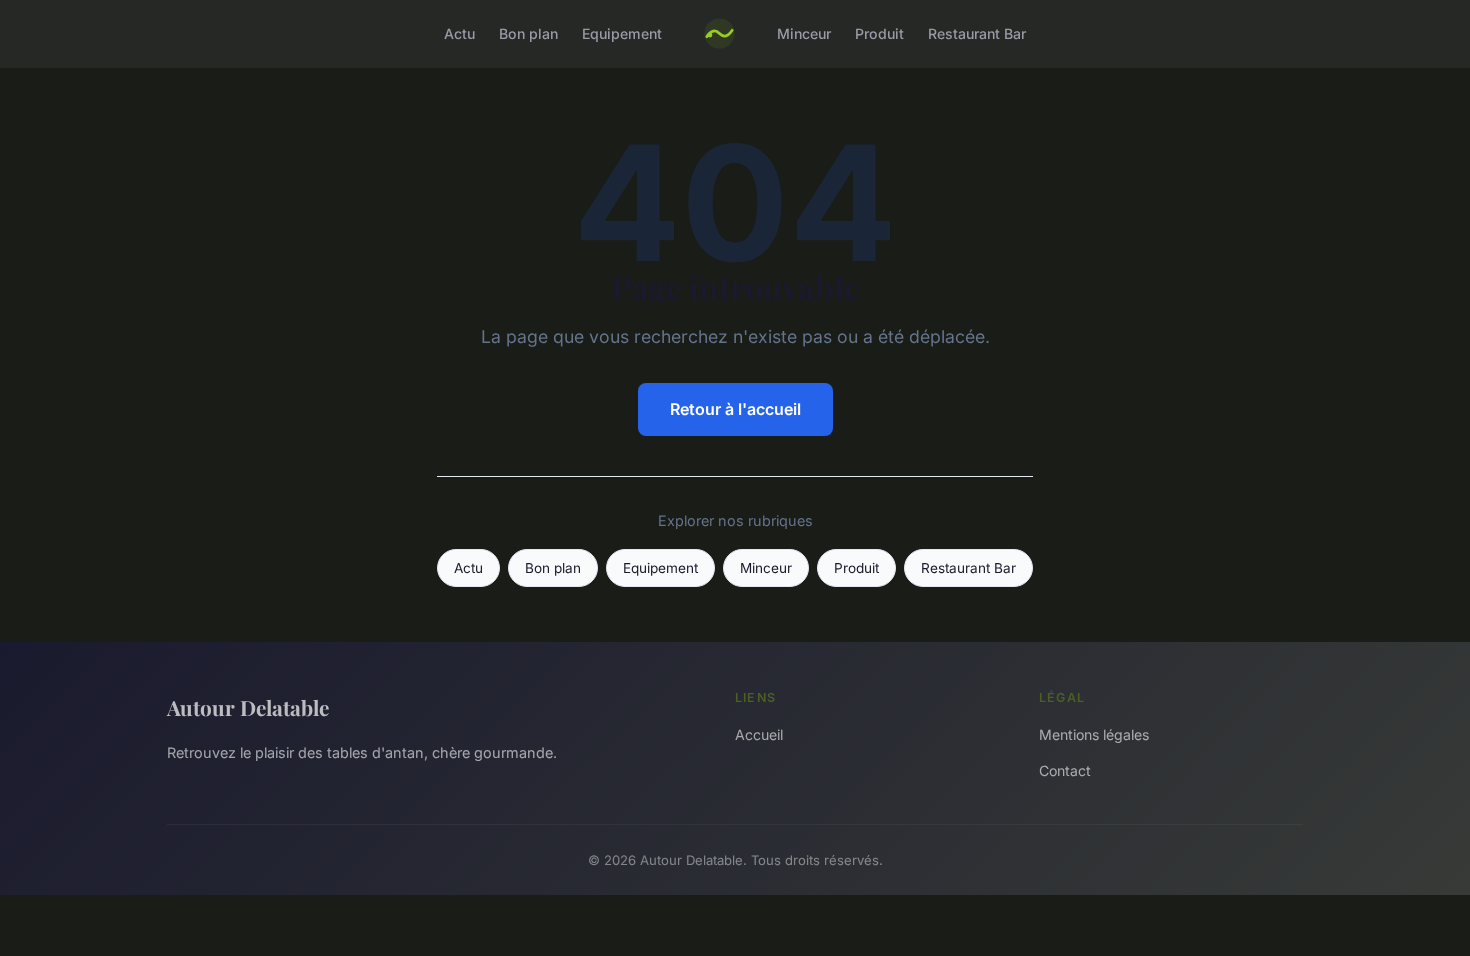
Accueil (759, 734)
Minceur (804, 33)
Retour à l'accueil (735, 409)
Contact (1065, 770)
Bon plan (528, 33)
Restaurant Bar (977, 33)
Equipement (622, 33)
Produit (879, 33)
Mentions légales (1094, 734)
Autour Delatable (248, 707)
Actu (459, 33)
